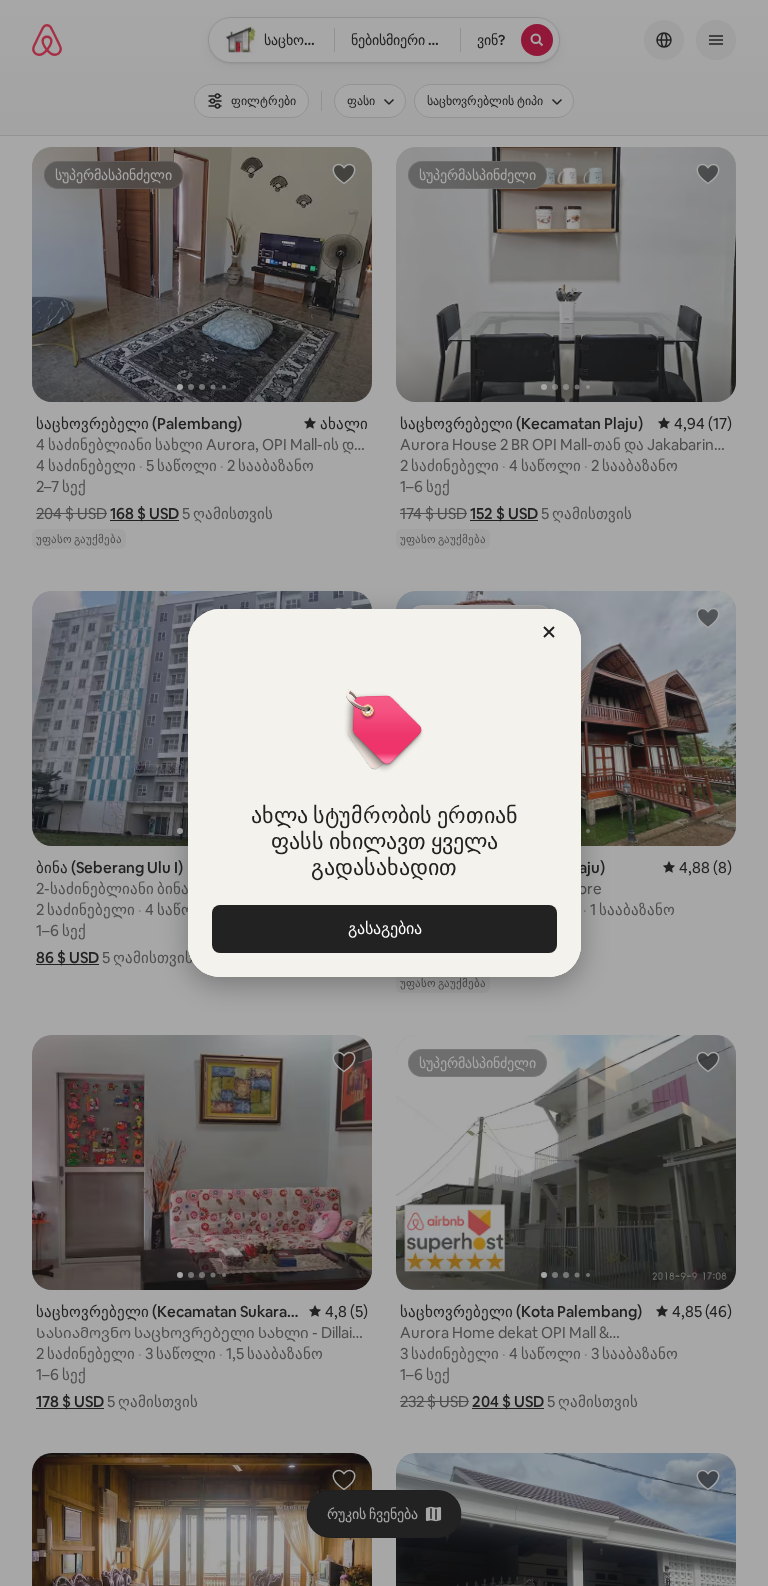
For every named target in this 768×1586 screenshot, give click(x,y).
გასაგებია (384, 928)
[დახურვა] (549, 632)
